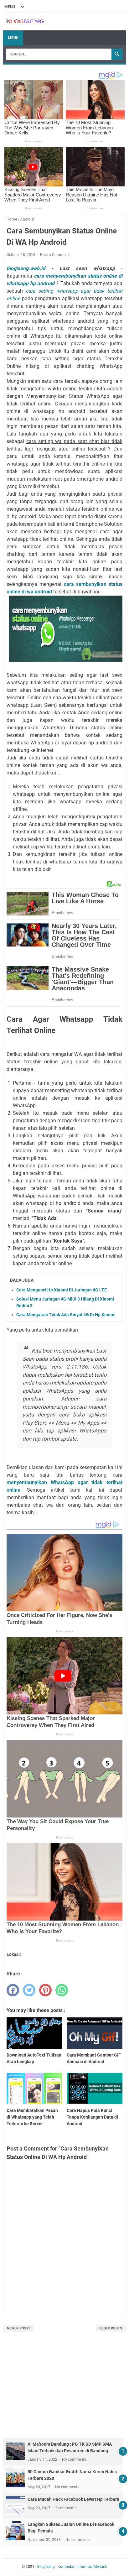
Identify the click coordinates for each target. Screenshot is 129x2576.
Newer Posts (19, 2328)
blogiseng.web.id (26, 268)
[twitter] (29, 1990)
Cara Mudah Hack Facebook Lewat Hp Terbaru (73, 2499)
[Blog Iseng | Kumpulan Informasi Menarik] (25, 22)
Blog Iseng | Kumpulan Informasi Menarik (72, 2567)
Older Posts (111, 2328)
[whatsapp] (62, 1990)
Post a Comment (54, 255)
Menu (13, 38)
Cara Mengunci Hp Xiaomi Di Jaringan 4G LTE (62, 1290)
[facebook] (13, 1990)
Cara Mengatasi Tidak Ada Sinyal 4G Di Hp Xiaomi (66, 1315)
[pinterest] (45, 1990)
